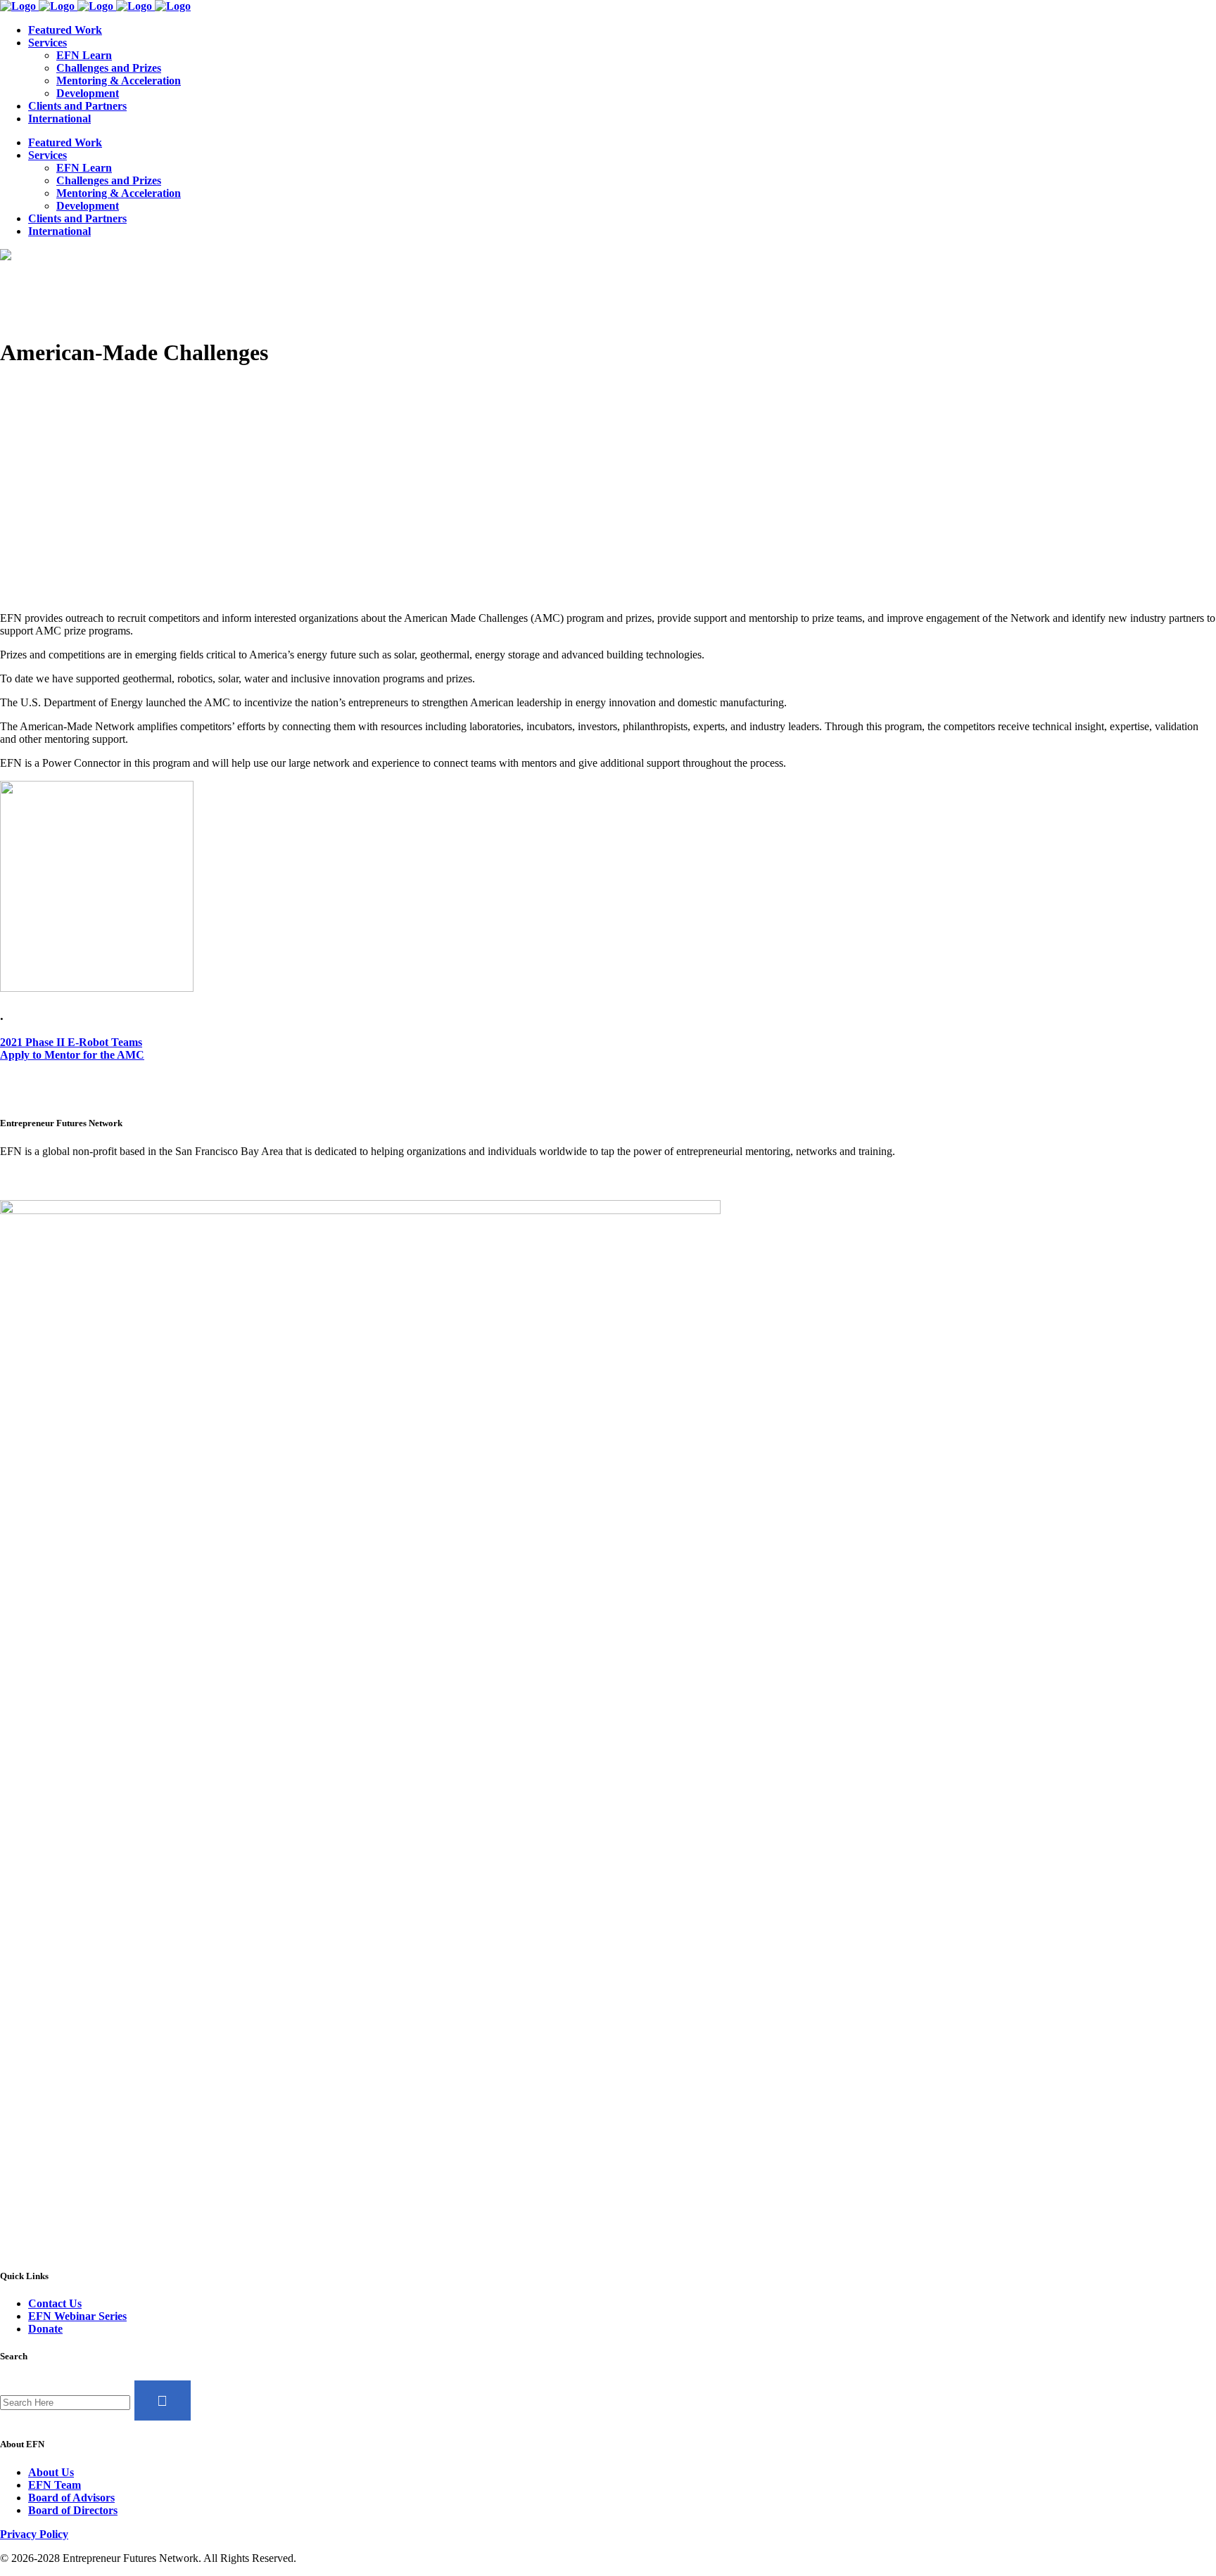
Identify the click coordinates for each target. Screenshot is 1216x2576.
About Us (51, 2472)
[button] (71, 1042)
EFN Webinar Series (77, 2316)
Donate (45, 2329)
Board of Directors (73, 2510)
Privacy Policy (34, 2534)
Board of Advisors (71, 2498)
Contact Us (55, 2303)
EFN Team (55, 2485)
